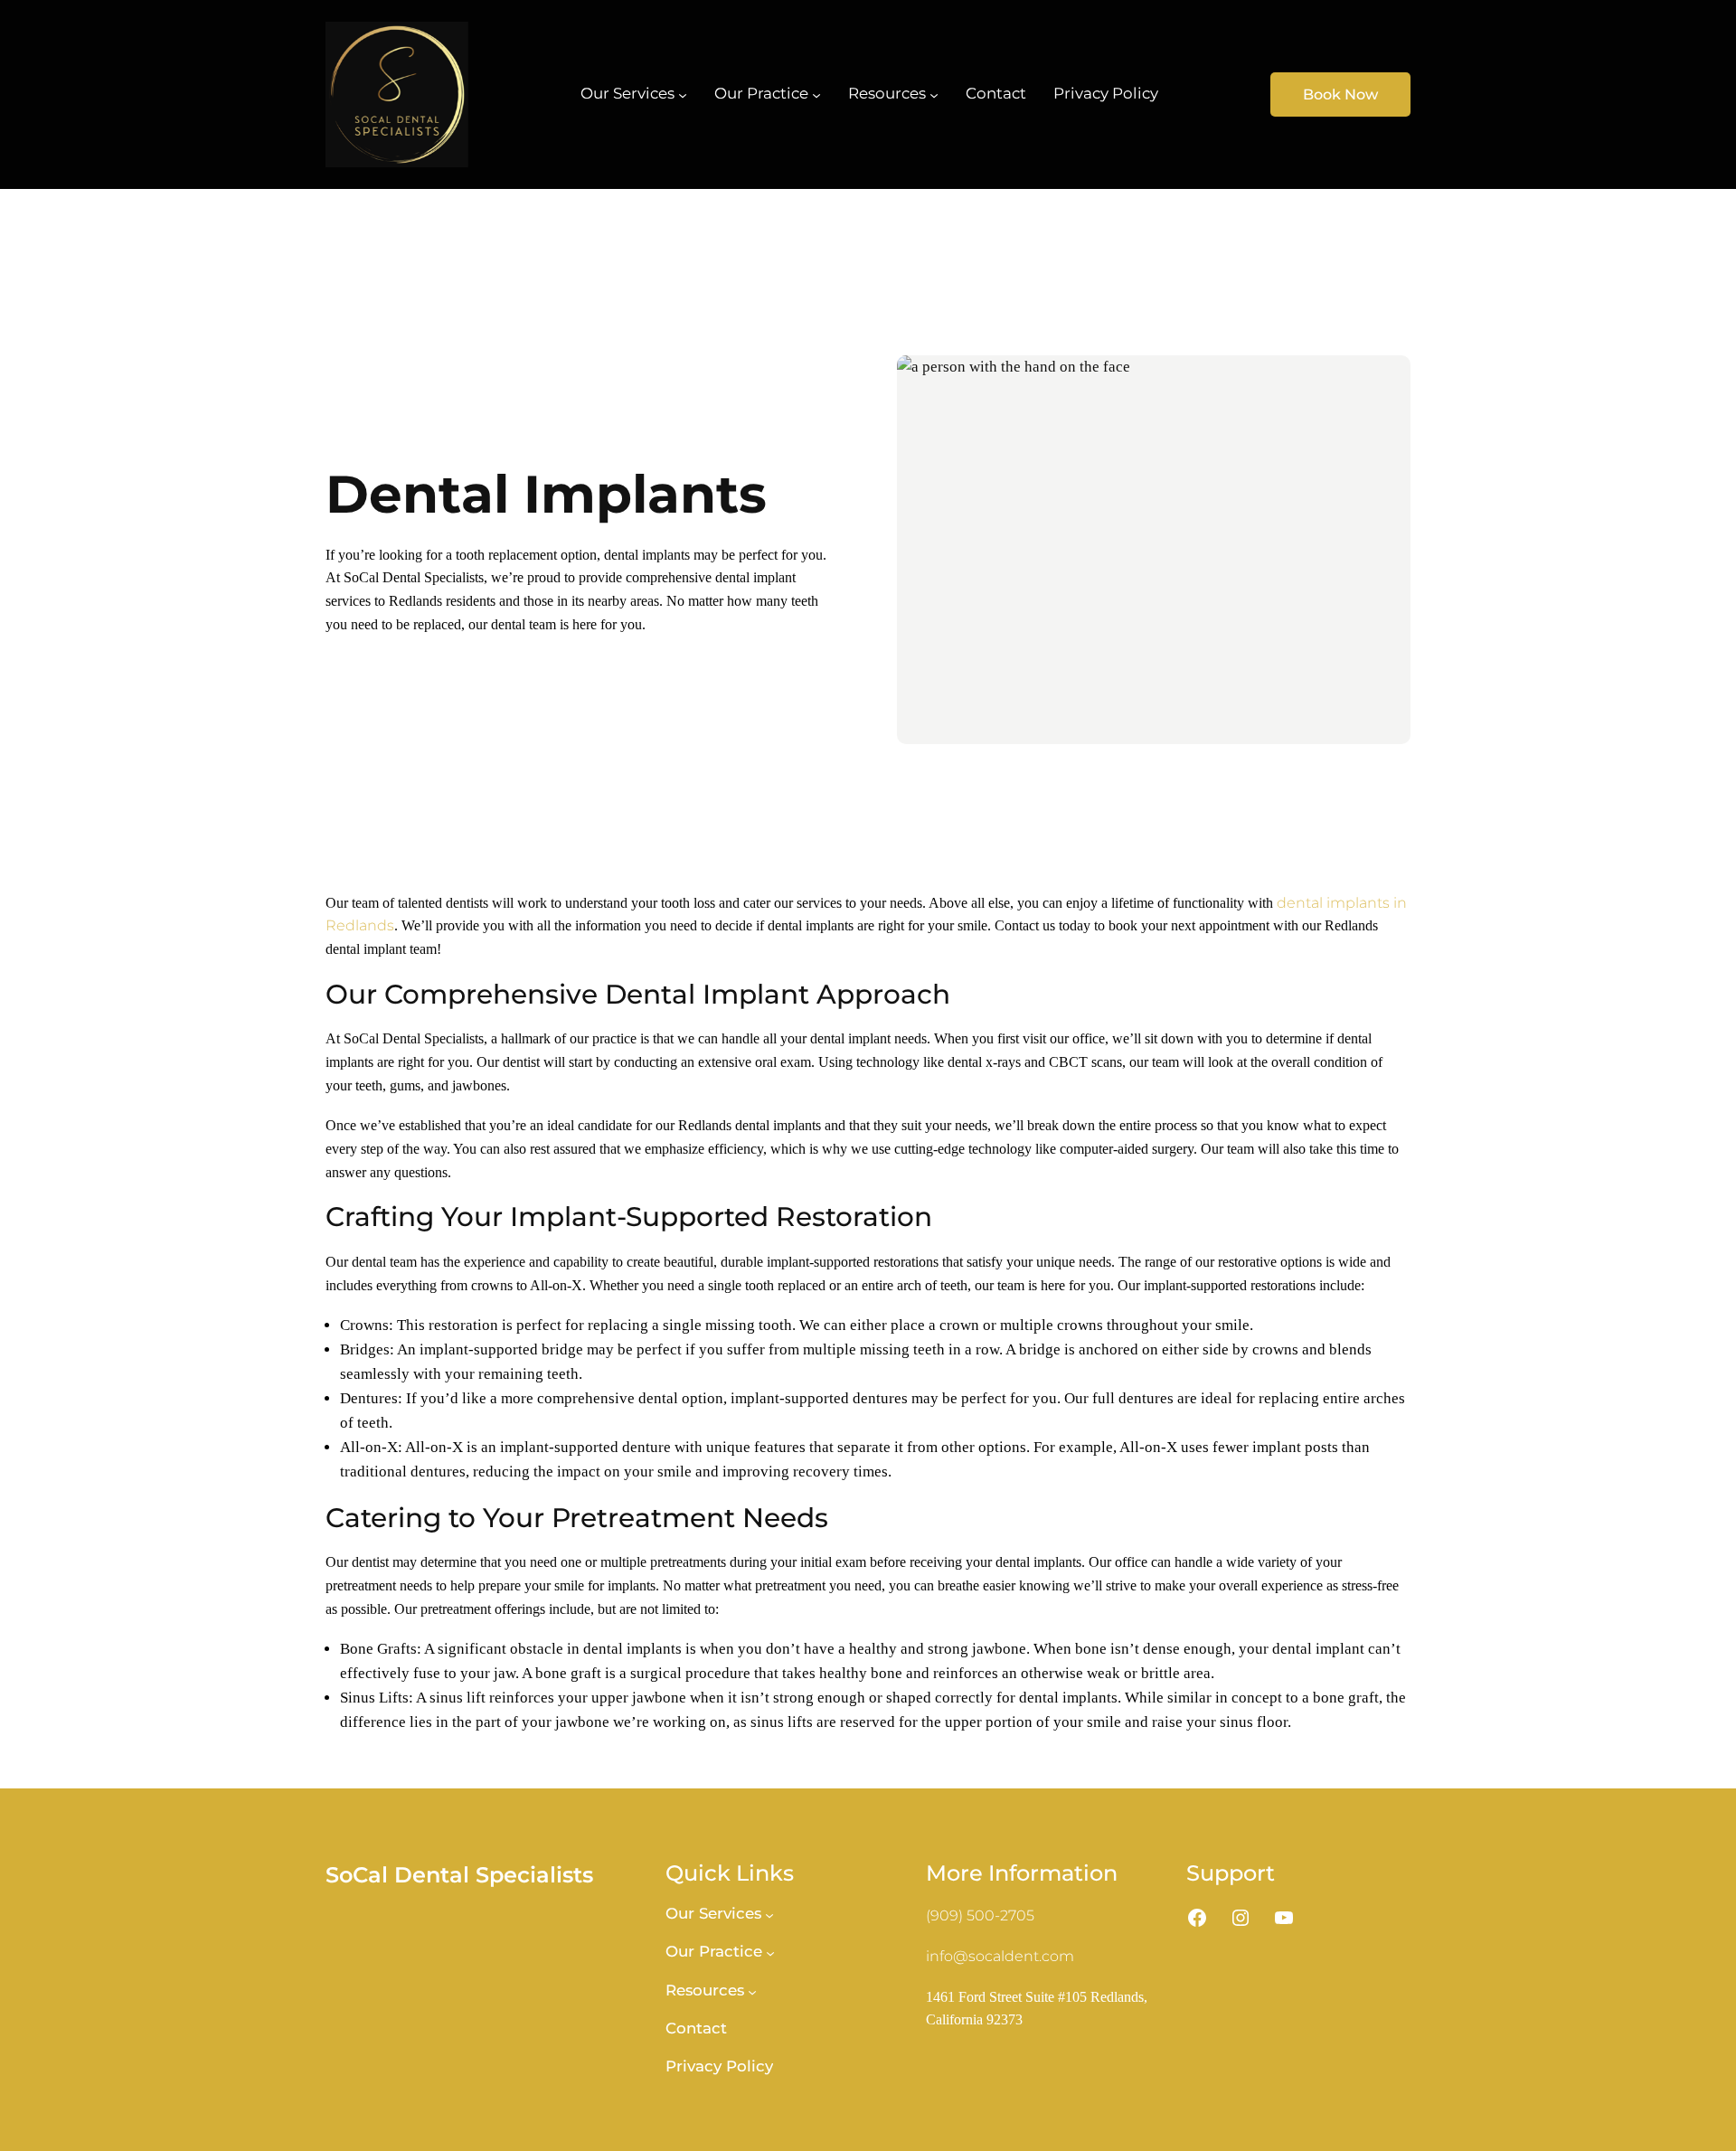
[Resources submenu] (934, 94)
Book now (1340, 94)
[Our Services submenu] (683, 94)
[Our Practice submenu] (816, 94)
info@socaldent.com (1000, 1956)
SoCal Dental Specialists (459, 1875)
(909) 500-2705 (980, 1915)
